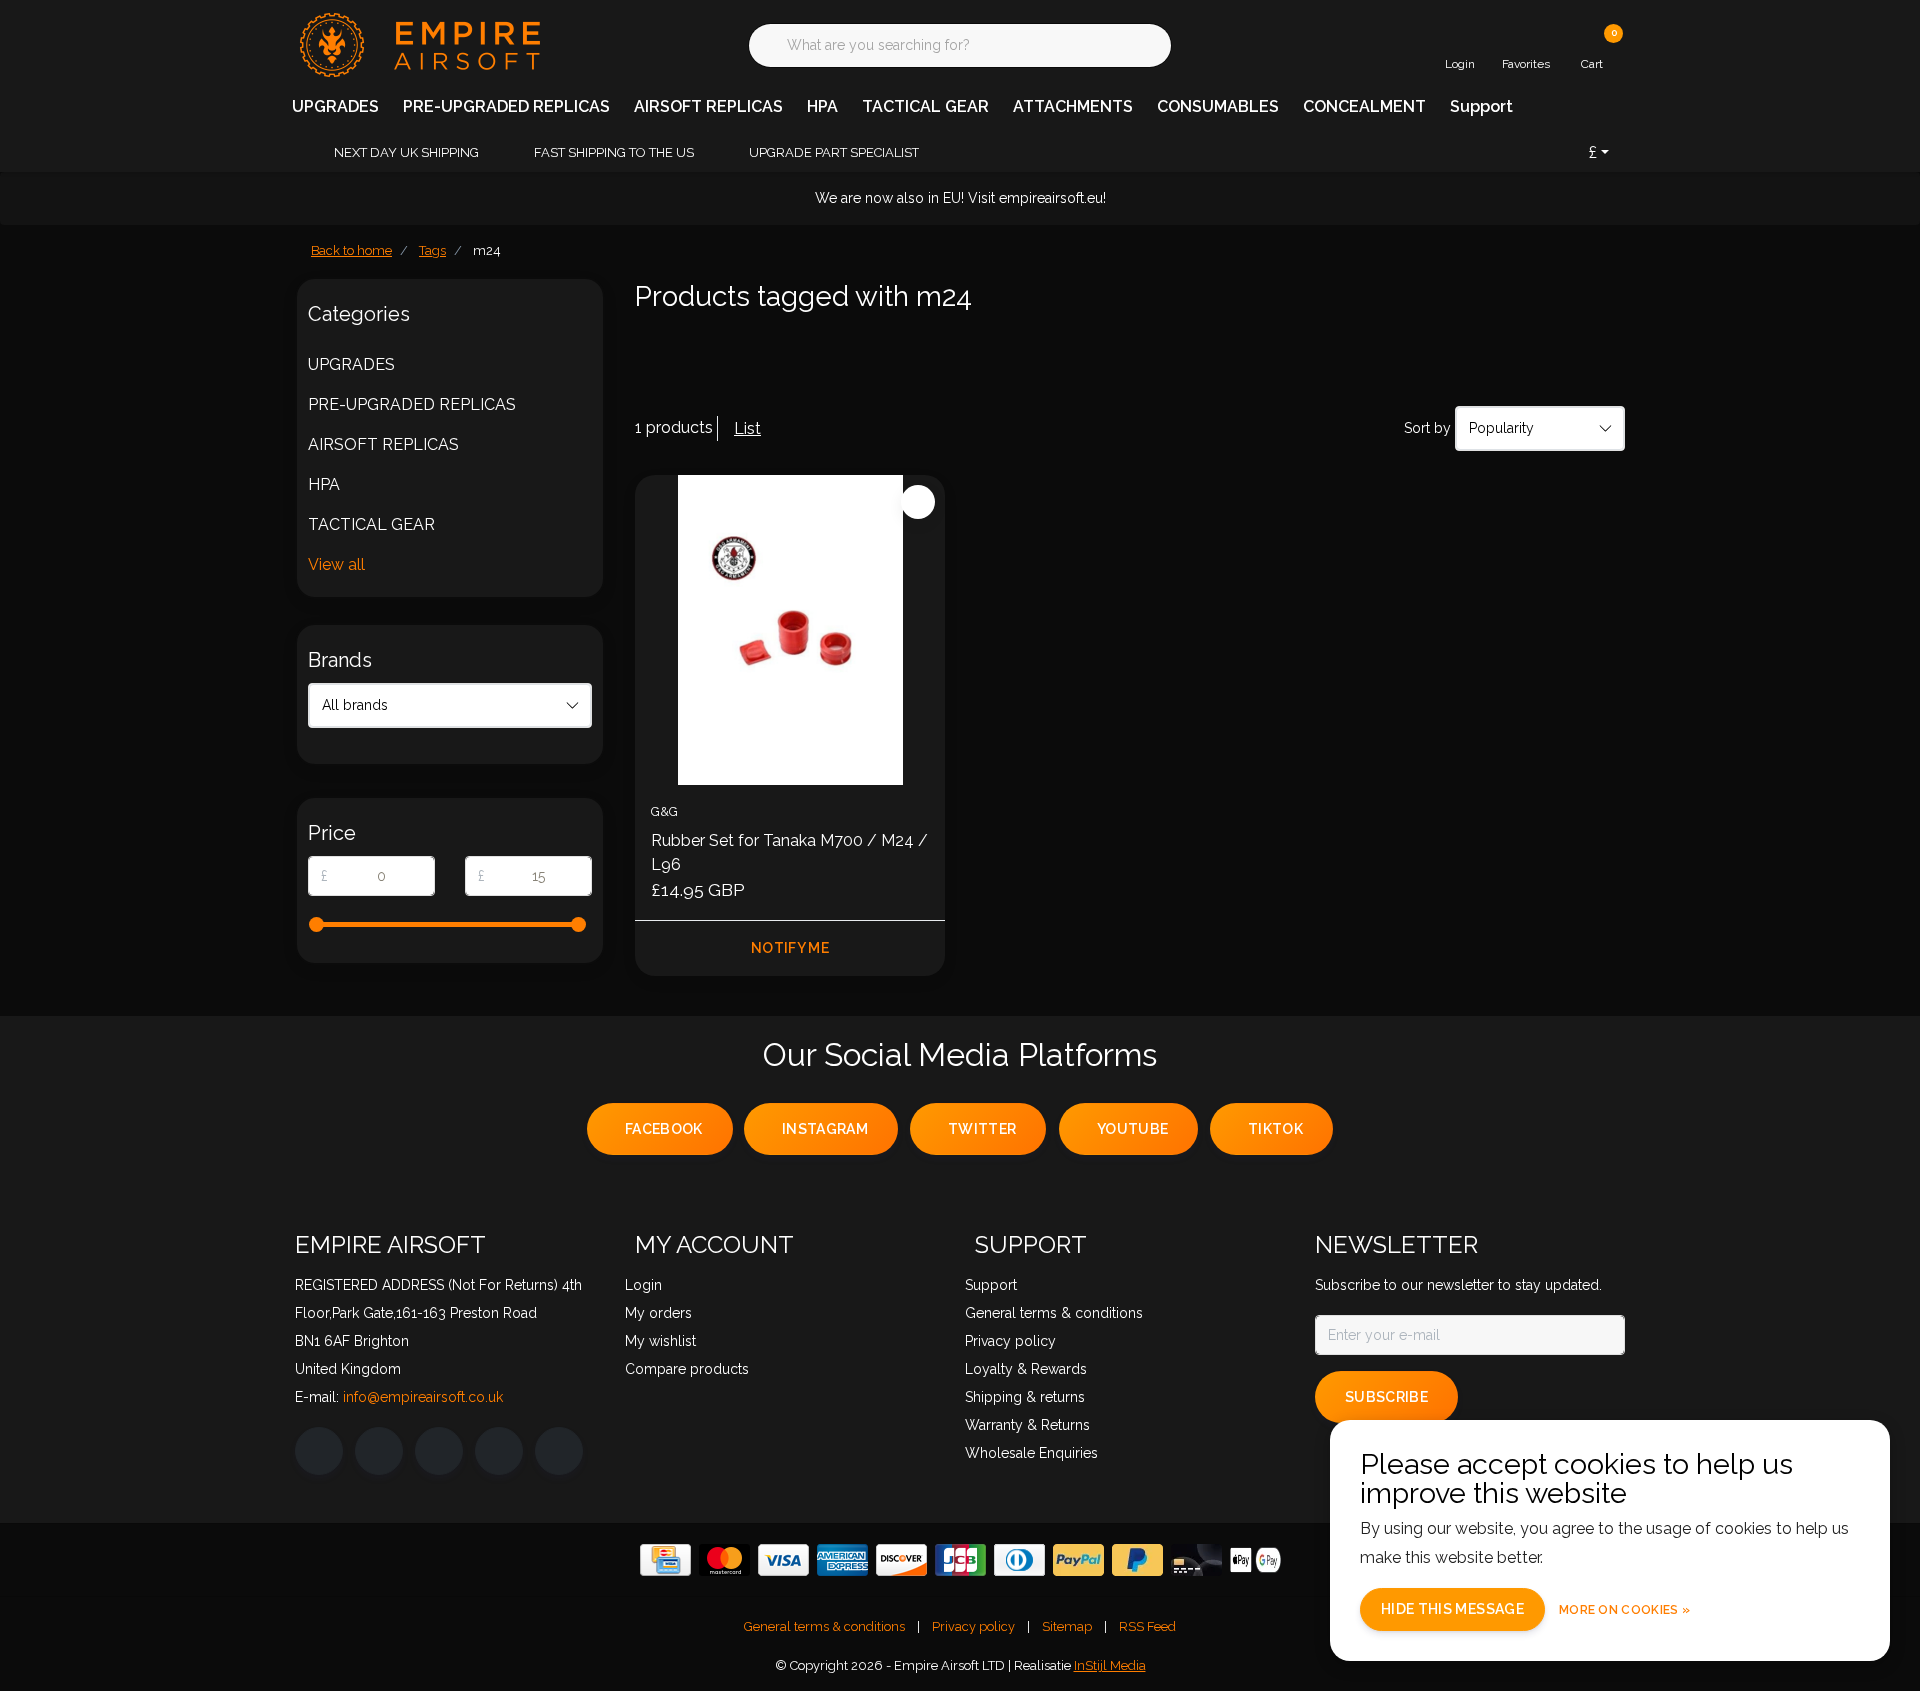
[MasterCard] (724, 1560)
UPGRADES (335, 106)
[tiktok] (559, 1451)
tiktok (1275, 1129)
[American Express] (842, 1560)
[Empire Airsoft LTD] (417, 43)
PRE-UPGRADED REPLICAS (506, 106)
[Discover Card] (901, 1560)
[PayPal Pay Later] (1137, 1560)
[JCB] (960, 1560)
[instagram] (379, 1451)
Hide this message (1452, 1609)
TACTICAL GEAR (925, 106)
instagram (825, 1129)
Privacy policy (973, 1626)
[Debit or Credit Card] (1196, 1560)
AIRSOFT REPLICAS (708, 106)
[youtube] (499, 1451)
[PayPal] (1078, 1560)
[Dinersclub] (1019, 1560)
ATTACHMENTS (1073, 106)
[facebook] (319, 1451)
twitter (982, 1129)
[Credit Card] (665, 1560)
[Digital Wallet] (1255, 1560)
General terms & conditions (824, 1626)
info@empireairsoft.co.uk (423, 1397)
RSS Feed (1147, 1626)
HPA (822, 106)
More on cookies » (1624, 1610)
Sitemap (1067, 1626)
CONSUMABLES (1218, 106)
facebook (664, 1129)
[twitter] (439, 1451)
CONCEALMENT (1364, 106)
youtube (1132, 1129)
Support (1481, 106)
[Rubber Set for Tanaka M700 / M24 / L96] (790, 630)
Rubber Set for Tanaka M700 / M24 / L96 (789, 852)
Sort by (1427, 428)
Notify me (790, 948)
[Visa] (783, 1560)
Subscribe (1386, 1397)
